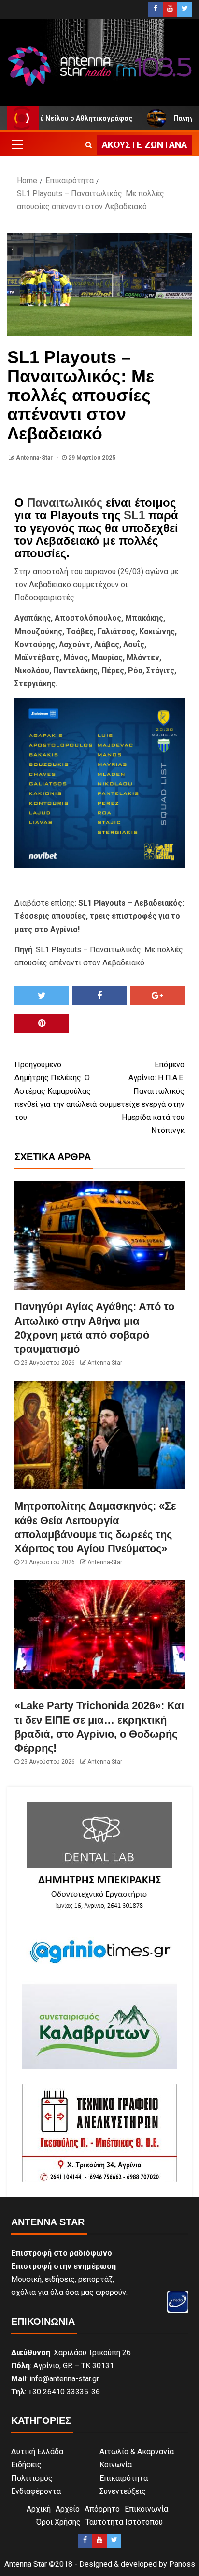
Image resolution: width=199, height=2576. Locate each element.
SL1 (134, 515)
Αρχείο (68, 2509)
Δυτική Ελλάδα (37, 2452)
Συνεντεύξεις (123, 2491)
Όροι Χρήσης (58, 2522)
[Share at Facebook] (100, 996)
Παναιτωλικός (65, 502)
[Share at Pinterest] (42, 1023)
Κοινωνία (116, 2465)
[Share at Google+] (157, 996)
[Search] (89, 145)
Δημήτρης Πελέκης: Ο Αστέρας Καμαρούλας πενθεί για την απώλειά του (56, 1091)
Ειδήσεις (26, 2465)
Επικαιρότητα (124, 2478)
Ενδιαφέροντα (36, 2491)
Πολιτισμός (32, 2478)
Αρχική (39, 2509)
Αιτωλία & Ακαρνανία (137, 2452)
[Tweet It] (42, 996)
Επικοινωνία (146, 2509)
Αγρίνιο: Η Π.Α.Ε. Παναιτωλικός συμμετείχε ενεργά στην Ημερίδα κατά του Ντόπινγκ (142, 1097)
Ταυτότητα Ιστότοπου (124, 2522)
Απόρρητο (102, 2509)
